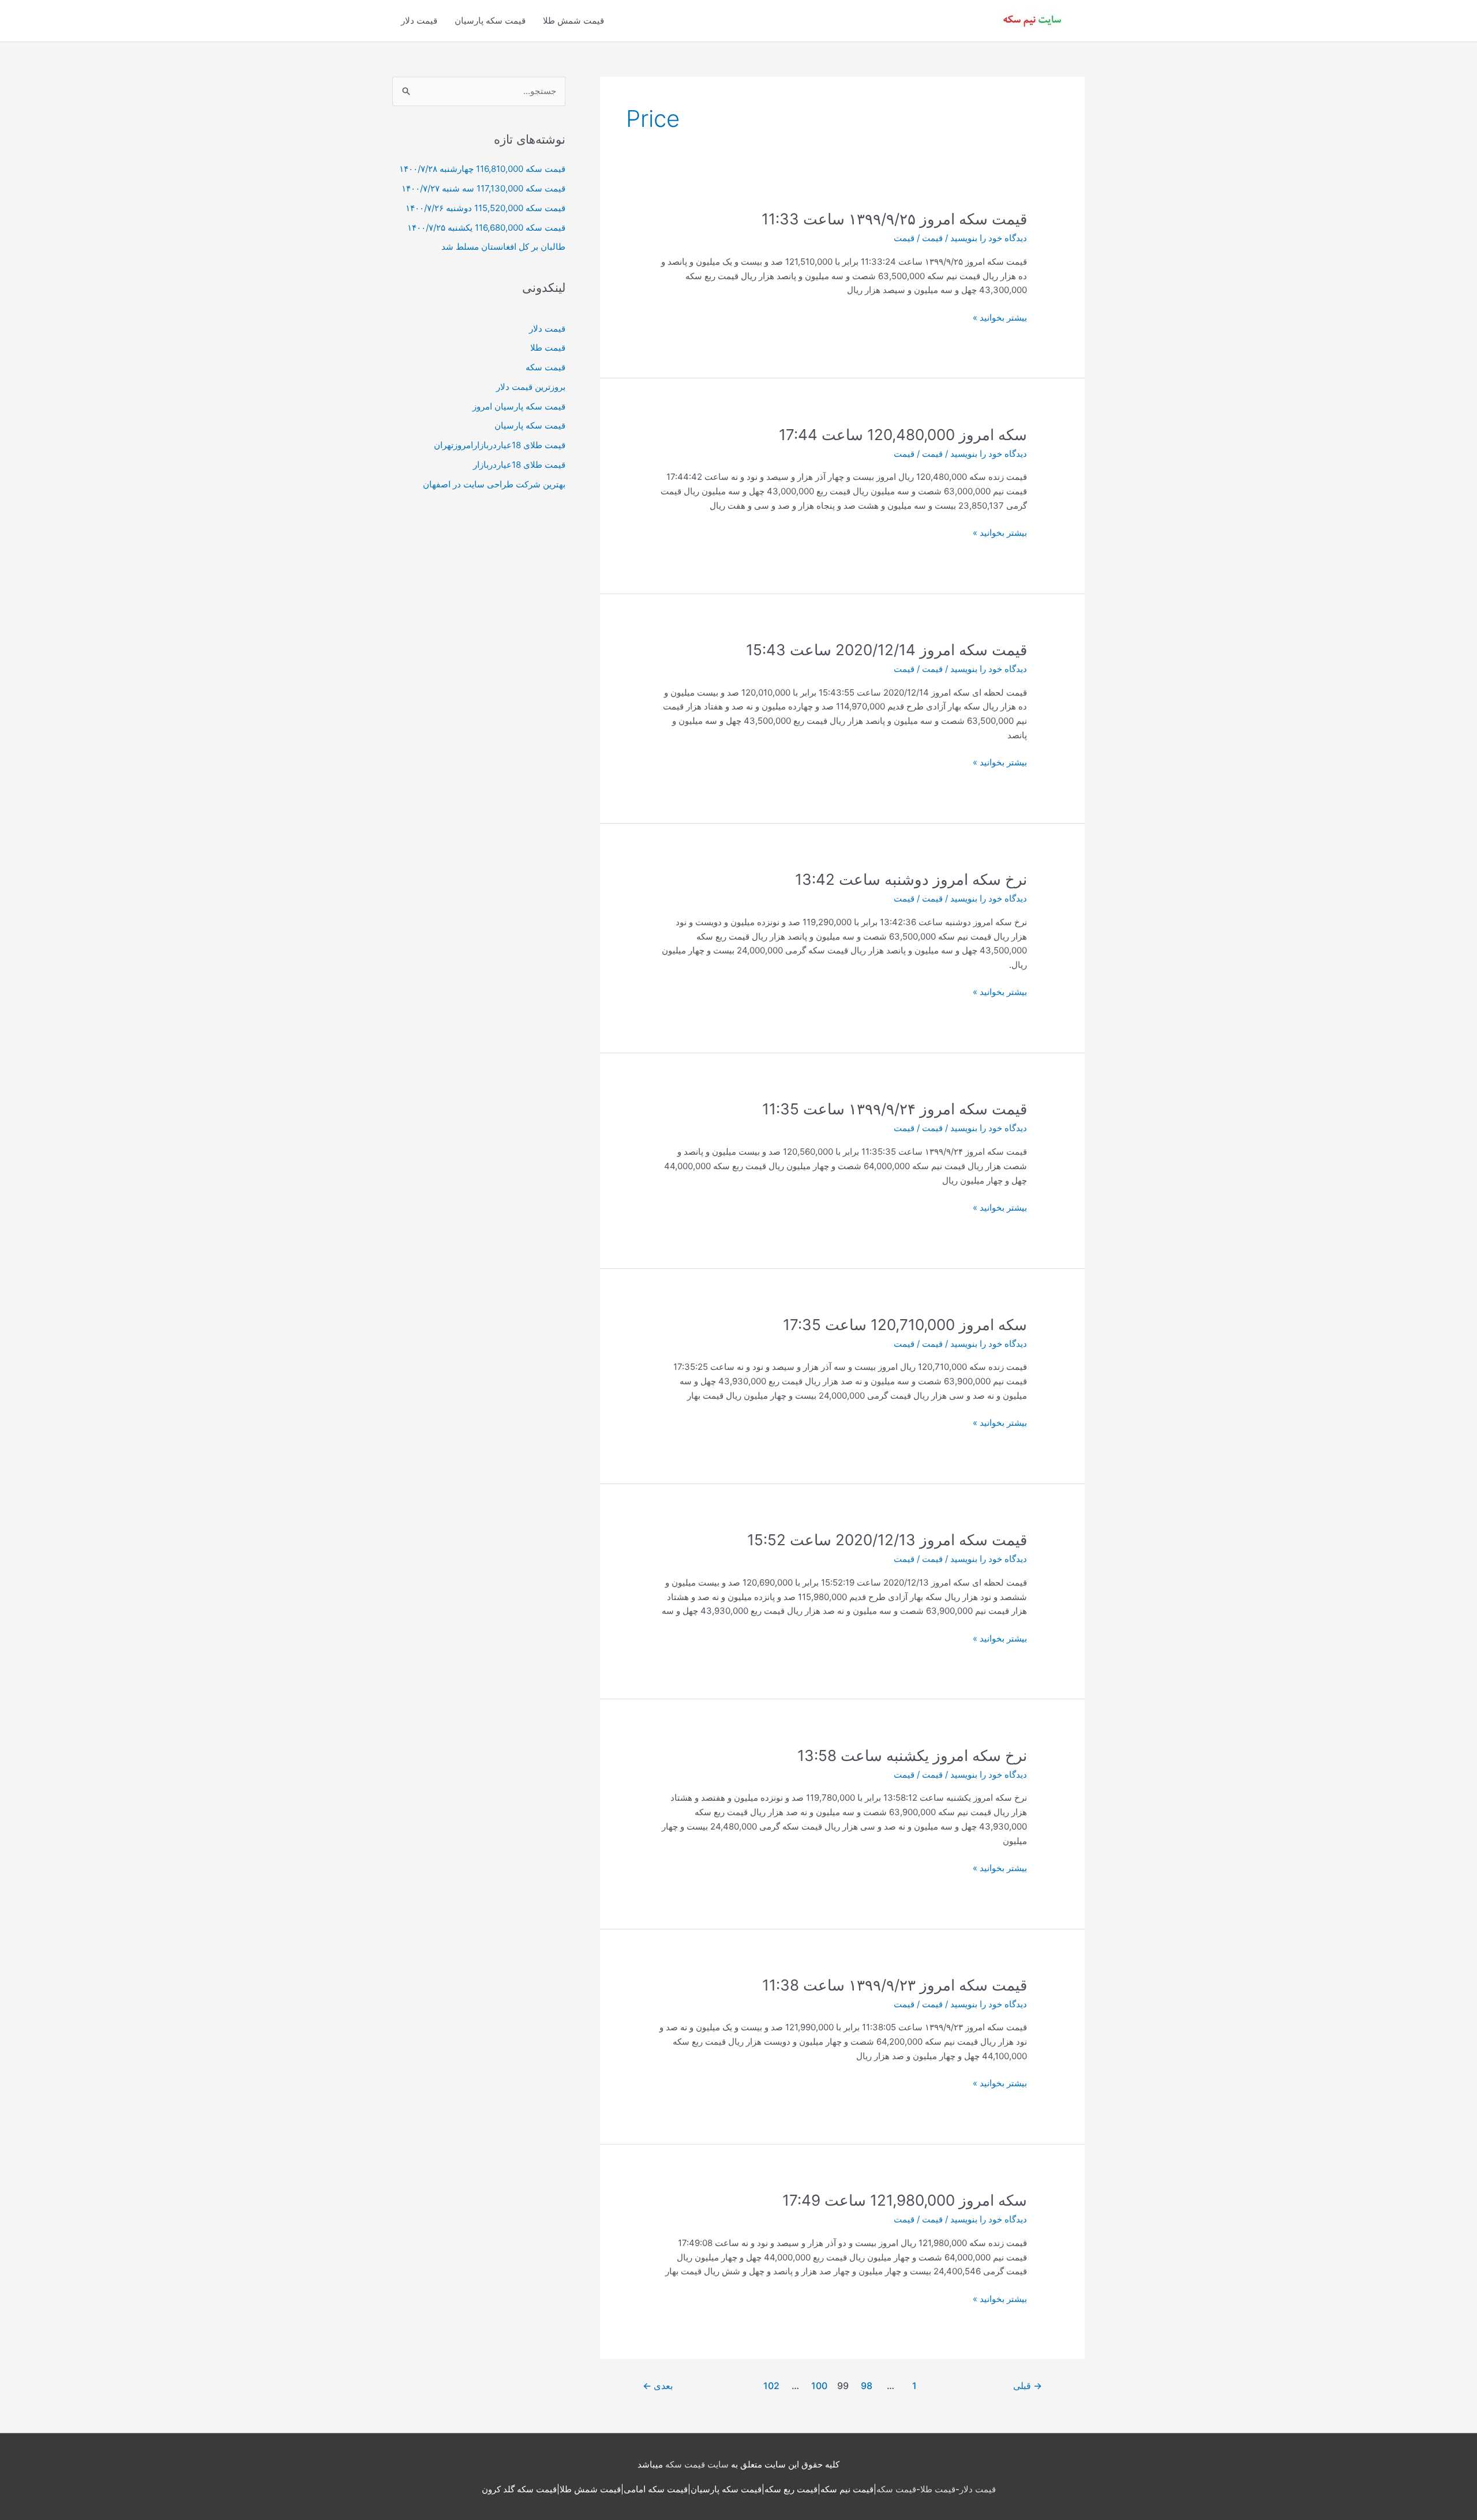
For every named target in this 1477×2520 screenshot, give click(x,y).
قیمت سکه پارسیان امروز (519, 406)
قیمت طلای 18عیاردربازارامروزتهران (500, 445)
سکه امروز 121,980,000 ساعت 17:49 (905, 2200)
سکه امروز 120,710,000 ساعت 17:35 (905, 1325)
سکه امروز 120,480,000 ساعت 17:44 (903, 435)
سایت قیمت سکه (697, 2464)
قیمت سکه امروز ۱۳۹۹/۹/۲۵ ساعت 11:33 (894, 219)
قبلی (1028, 2386)
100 (819, 2386)
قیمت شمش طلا (573, 20)
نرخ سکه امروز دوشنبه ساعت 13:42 (911, 879)
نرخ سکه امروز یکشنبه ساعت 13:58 (912, 1755)
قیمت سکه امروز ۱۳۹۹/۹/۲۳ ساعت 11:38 (895, 1985)
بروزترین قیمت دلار (531, 387)
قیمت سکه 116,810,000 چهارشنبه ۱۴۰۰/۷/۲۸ (482, 169)
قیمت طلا (548, 348)
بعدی (658, 2386)
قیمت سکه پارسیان (490, 20)
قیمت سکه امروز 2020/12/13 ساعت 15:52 (887, 1540)
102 (771, 2386)
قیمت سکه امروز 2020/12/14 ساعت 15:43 (886, 650)
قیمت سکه (546, 367)
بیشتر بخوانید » (1000, 318)
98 (867, 2386)
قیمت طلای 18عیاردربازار (519, 465)
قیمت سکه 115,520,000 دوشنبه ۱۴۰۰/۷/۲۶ (486, 208)
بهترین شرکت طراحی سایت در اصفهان (494, 484)
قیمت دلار (419, 20)
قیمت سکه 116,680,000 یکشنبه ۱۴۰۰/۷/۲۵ (486, 228)
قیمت (932, 238)
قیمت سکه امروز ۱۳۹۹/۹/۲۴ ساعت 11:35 (895, 1109)
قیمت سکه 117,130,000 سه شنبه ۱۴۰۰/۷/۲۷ (483, 188)
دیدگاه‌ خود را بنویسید (989, 238)
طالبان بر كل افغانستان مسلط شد (503, 247)
